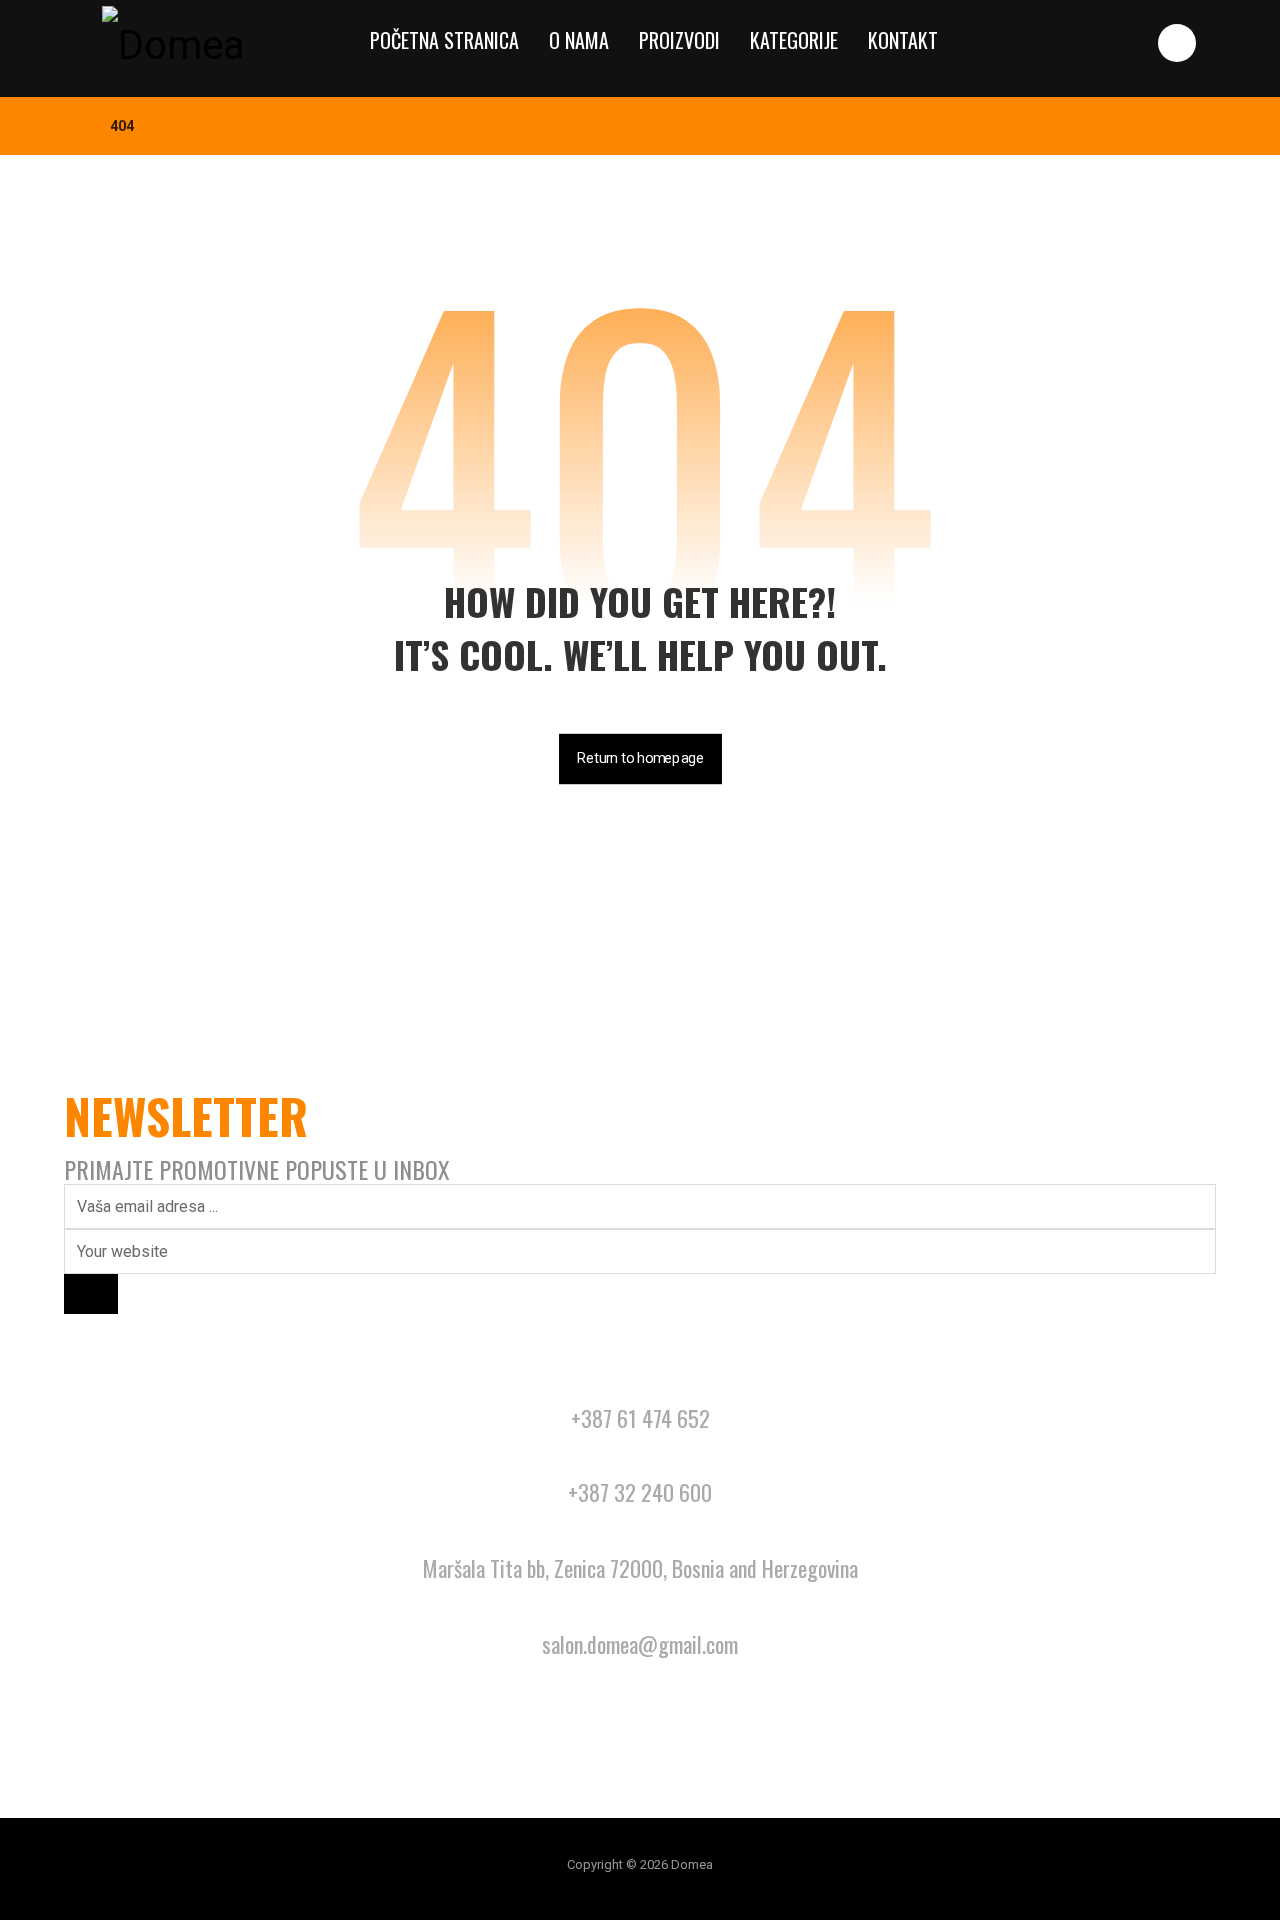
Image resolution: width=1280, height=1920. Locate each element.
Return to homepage (640, 758)
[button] (1177, 43)
